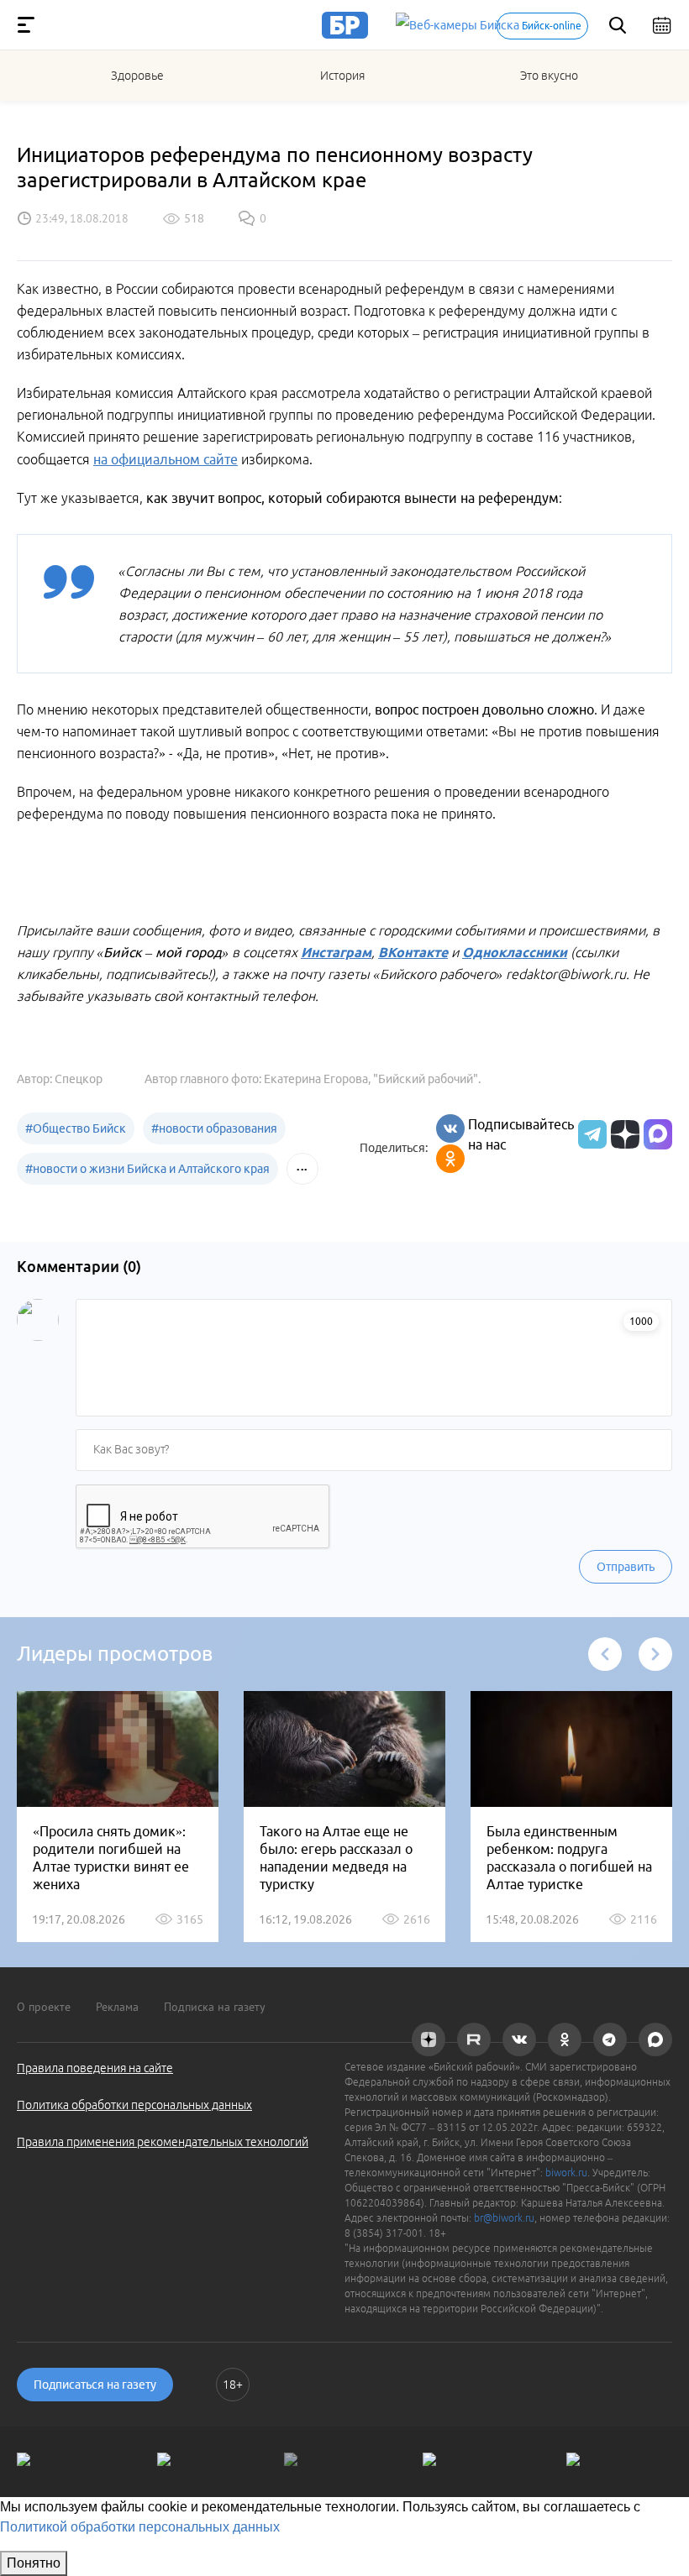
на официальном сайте (166, 459)
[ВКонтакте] (450, 1128)
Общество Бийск (76, 1128)
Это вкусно (549, 76)
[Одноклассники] (450, 1159)
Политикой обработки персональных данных (140, 2527)
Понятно (34, 2563)
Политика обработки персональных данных (134, 2105)
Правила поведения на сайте (95, 2068)
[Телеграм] (590, 1134)
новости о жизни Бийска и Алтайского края (147, 1169)
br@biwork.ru (504, 2218)
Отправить (626, 1567)
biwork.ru (566, 2173)
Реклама (117, 2007)
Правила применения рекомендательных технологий (163, 2142)
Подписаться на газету (95, 2385)
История (342, 76)
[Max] (658, 1134)
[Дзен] (623, 1134)
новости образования (214, 1128)
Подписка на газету (215, 2007)
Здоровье (137, 76)
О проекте (44, 2007)
